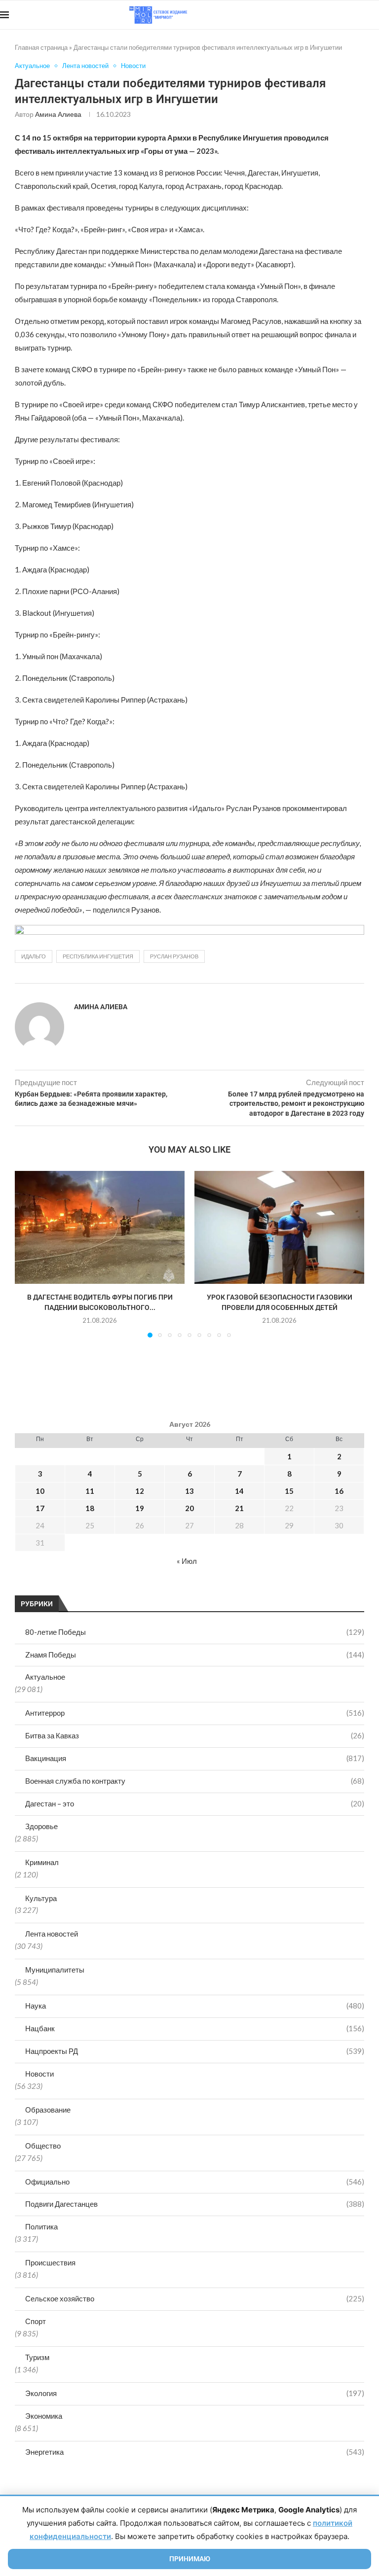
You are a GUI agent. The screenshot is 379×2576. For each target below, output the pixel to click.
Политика (41, 2226)
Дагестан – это (195, 1803)
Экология (195, 2393)
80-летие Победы (195, 1632)
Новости (39, 2074)
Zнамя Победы (195, 1655)
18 (90, 1508)
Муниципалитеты (55, 1970)
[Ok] (359, 15)
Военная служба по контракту (195, 1781)
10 (40, 1491)
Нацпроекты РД (195, 2051)
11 (90, 1491)
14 (239, 1491)
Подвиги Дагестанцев (195, 2204)
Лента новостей (52, 1934)
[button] (28, 1254)
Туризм (37, 2357)
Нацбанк (195, 2028)
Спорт (36, 2321)
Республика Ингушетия (98, 956)
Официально (195, 2182)
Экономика (44, 2416)
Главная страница (41, 47)
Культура (41, 1898)
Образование (48, 2110)
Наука (195, 2006)
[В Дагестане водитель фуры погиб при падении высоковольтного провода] (100, 1227)
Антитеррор (195, 1713)
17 (40, 1508)
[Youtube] (328, 15)
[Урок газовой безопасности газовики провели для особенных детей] (279, 1227)
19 (140, 1508)
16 (339, 1491)
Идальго (34, 956)
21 (239, 1508)
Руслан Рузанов (174, 956)
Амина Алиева (58, 114)
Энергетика (195, 2452)
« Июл (187, 1561)
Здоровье (41, 1826)
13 (189, 1491)
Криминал (42, 1862)
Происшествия (50, 2262)
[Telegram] (349, 15)
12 (140, 1491)
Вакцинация (195, 1758)
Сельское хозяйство (195, 2298)
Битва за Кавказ (195, 1735)
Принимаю (190, 2559)
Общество (43, 2146)
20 (189, 1508)
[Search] (374, 15)
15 (289, 1491)
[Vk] (338, 15)
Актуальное (45, 1677)
